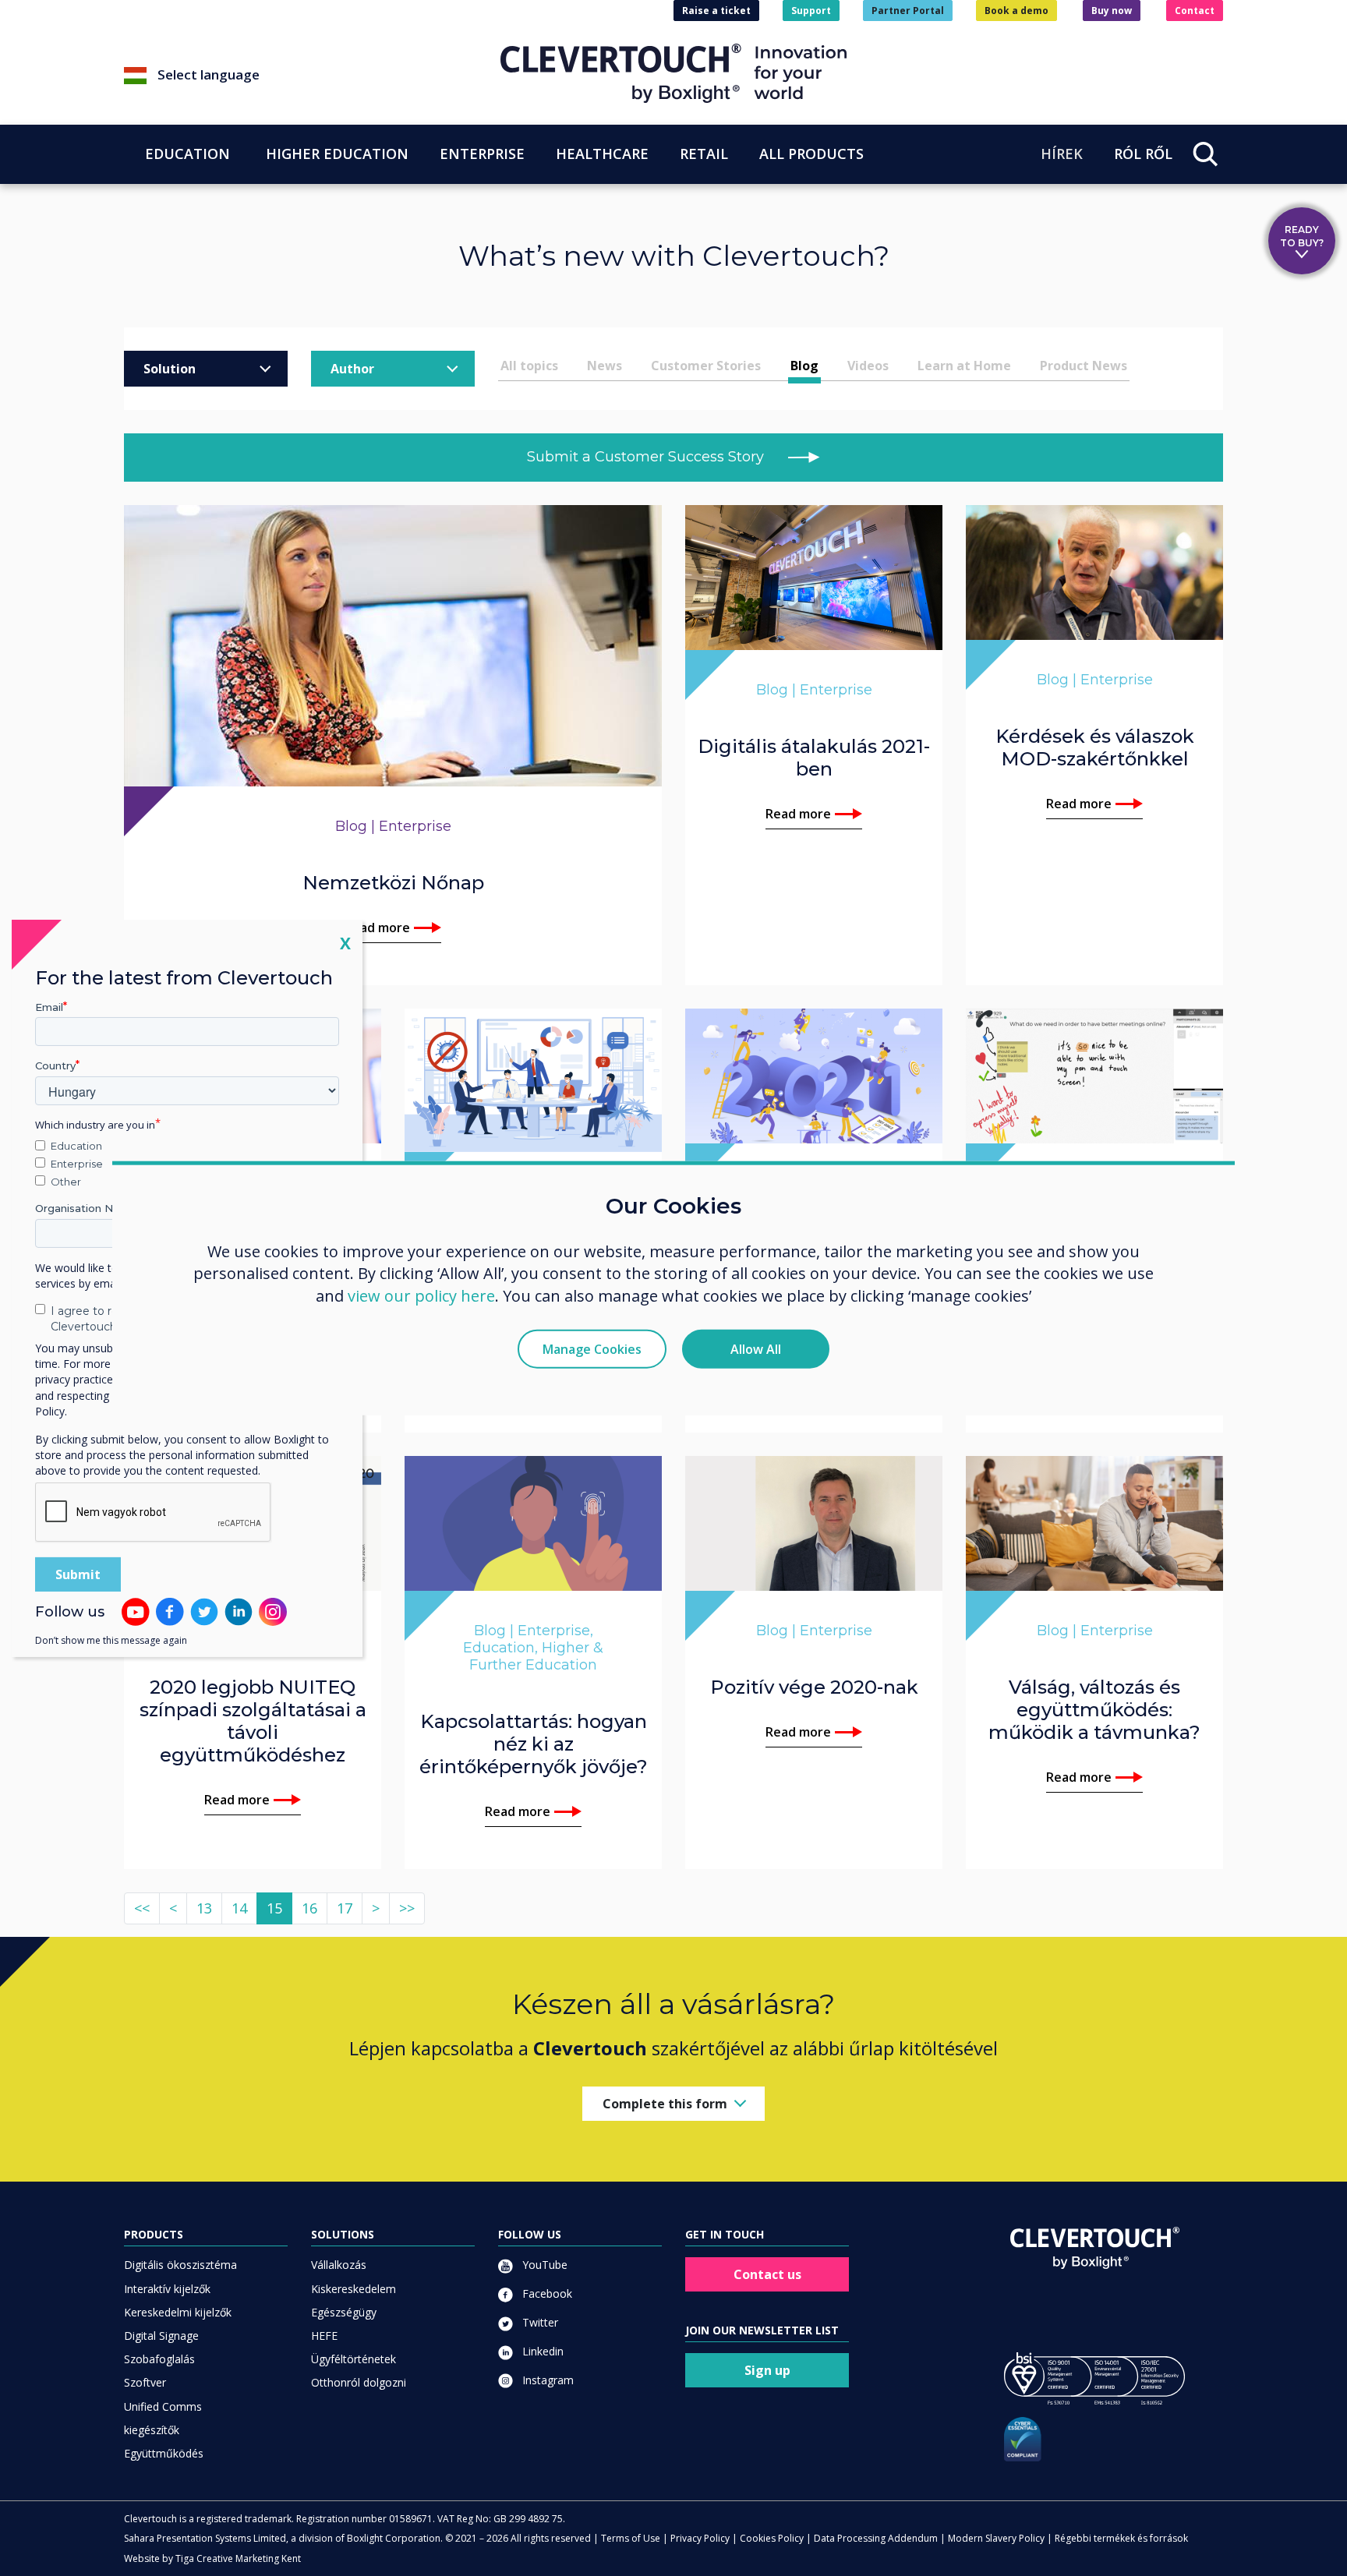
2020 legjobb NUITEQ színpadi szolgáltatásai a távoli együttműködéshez (253, 1721)
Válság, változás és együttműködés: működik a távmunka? (1094, 1710)
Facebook (546, 2293)
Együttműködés (164, 2453)
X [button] (345, 942)
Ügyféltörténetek (354, 2359)
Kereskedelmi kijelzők (178, 2312)
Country (55, 1065)
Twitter (539, 2322)
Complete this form (665, 2104)
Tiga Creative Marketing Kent (238, 2558)
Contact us (767, 2274)
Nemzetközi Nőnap (393, 883)
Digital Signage (161, 2336)
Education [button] (187, 154)
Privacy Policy (700, 2538)
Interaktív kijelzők (167, 2289)
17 (345, 1908)
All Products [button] (811, 154)
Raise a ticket (716, 11)
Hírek (1062, 154)
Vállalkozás (339, 2265)
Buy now (1112, 11)
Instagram (546, 2380)
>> (407, 1908)
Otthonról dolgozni (359, 2382)
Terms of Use (631, 2538)
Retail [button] (704, 154)
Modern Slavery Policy (996, 2538)
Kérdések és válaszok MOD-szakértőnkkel (1095, 747)
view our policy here (421, 1296)
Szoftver (145, 2382)
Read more (377, 928)
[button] (312, 76)
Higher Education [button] (337, 154)
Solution (170, 369)
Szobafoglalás (159, 2359)
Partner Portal (908, 11)
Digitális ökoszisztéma (180, 2265)
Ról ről (1143, 154)
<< (142, 1908)
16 (309, 1908)
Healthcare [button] (602, 154)
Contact (1195, 11)
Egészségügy (344, 2312)
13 (204, 1908)
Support (811, 11)
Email (49, 1006)
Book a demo (1016, 11)
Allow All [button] (756, 1349)
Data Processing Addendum (876, 2538)
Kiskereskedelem (354, 2289)
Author (352, 369)
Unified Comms (163, 2406)
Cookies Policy (772, 2538)
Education (76, 1146)
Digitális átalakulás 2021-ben (814, 758)
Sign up (767, 2370)
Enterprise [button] (482, 154)
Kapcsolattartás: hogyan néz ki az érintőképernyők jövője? (534, 1744)
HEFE (324, 2336)
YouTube (543, 2265)
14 (239, 1908)
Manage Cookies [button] (592, 1349)
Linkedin (541, 2351)
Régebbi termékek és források (1121, 2538)
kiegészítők (152, 2430)
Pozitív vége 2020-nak (814, 1687)
